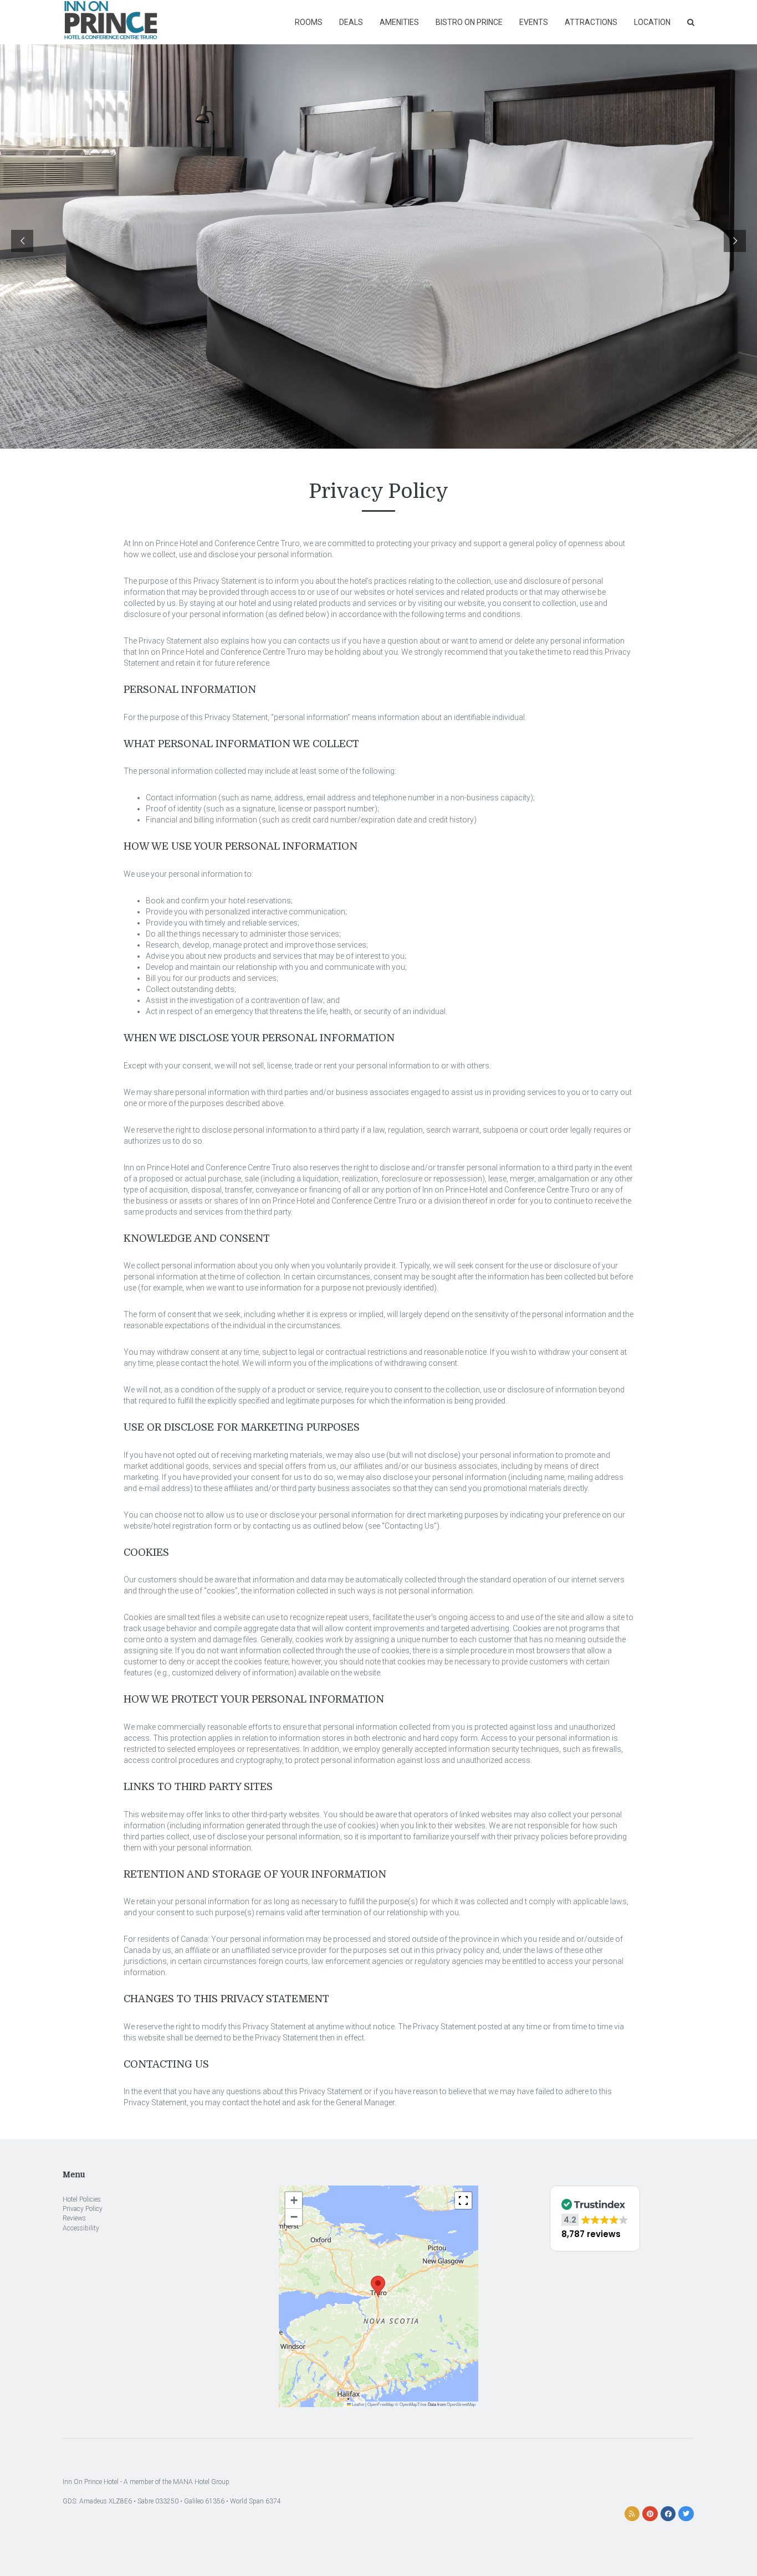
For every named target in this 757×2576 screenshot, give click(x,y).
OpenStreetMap (461, 2404)
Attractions (591, 22)
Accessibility (81, 2228)
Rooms (309, 22)
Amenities (399, 22)
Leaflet (357, 2404)
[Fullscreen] (463, 2200)
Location (652, 22)
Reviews (74, 2218)
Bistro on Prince (469, 22)
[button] (378, 2286)
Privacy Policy (83, 2209)
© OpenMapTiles (411, 2404)
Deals (351, 22)
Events (534, 22)
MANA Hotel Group (201, 2482)
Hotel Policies (82, 2199)
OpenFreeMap (381, 2404)
